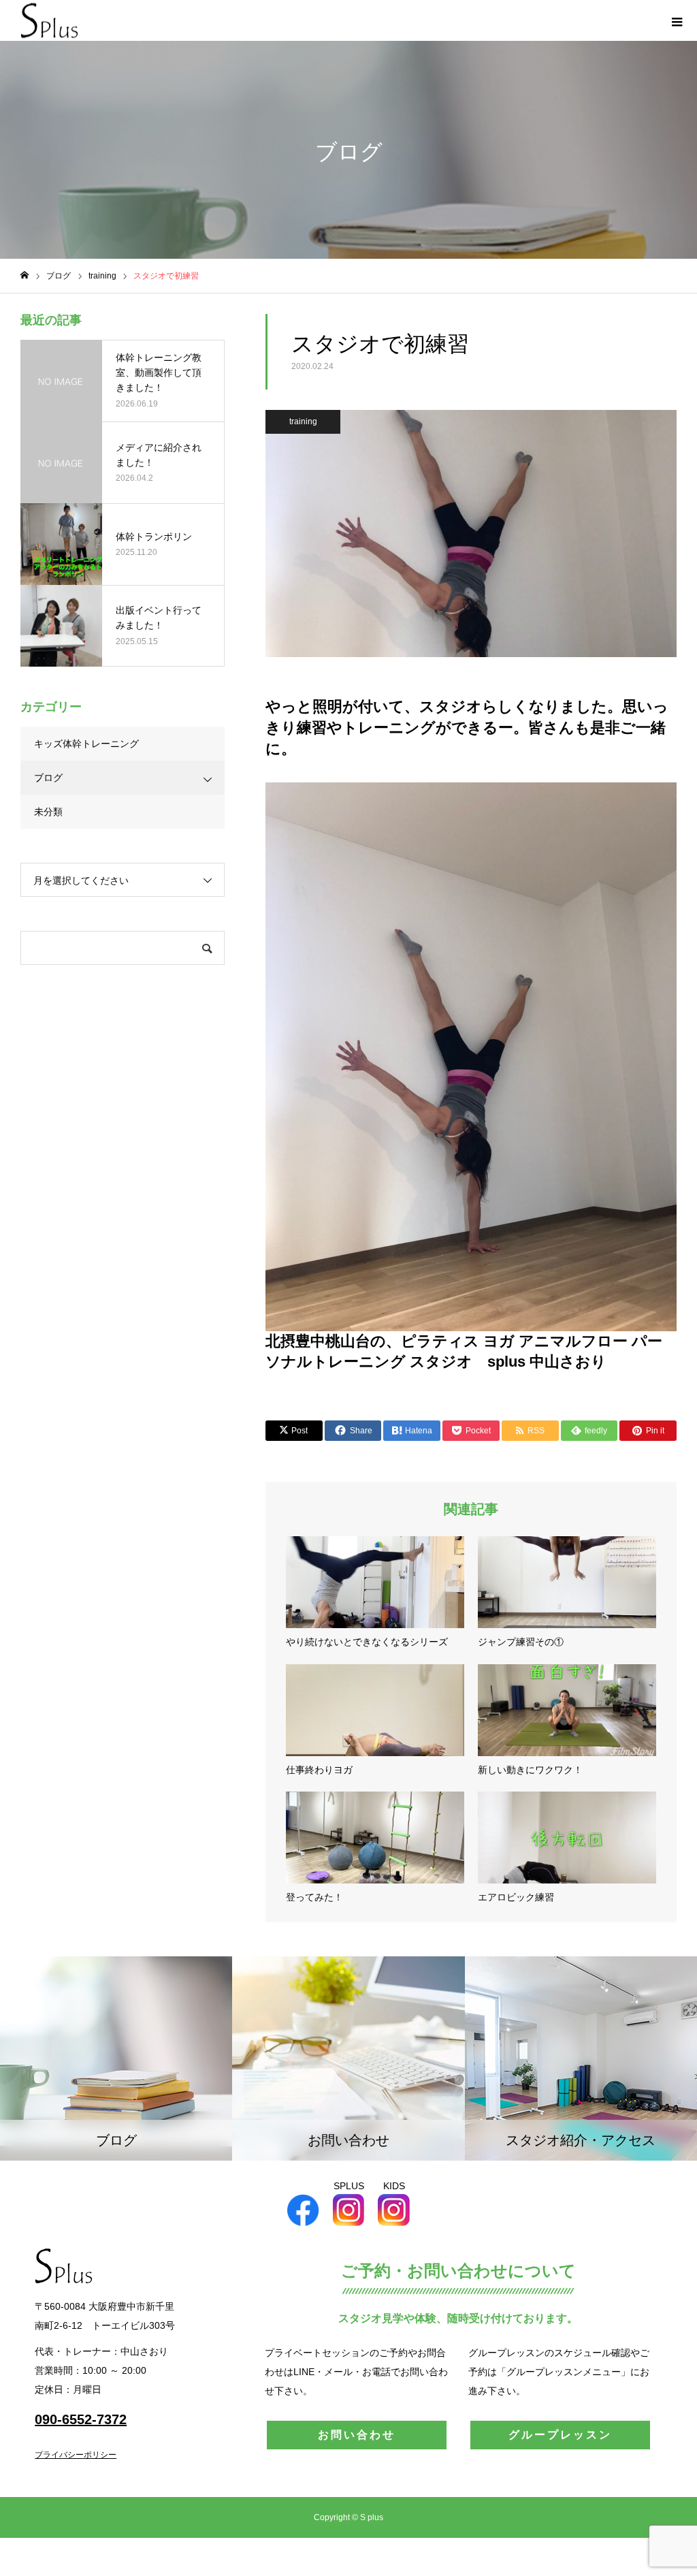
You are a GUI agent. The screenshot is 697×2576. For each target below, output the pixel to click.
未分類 (48, 812)
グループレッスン (560, 2435)
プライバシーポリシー (76, 2455)
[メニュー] (677, 20)
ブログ (48, 778)
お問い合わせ (357, 2435)
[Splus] (49, 21)
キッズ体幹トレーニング (86, 744)
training (303, 422)
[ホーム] (25, 275)
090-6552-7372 (81, 2419)
